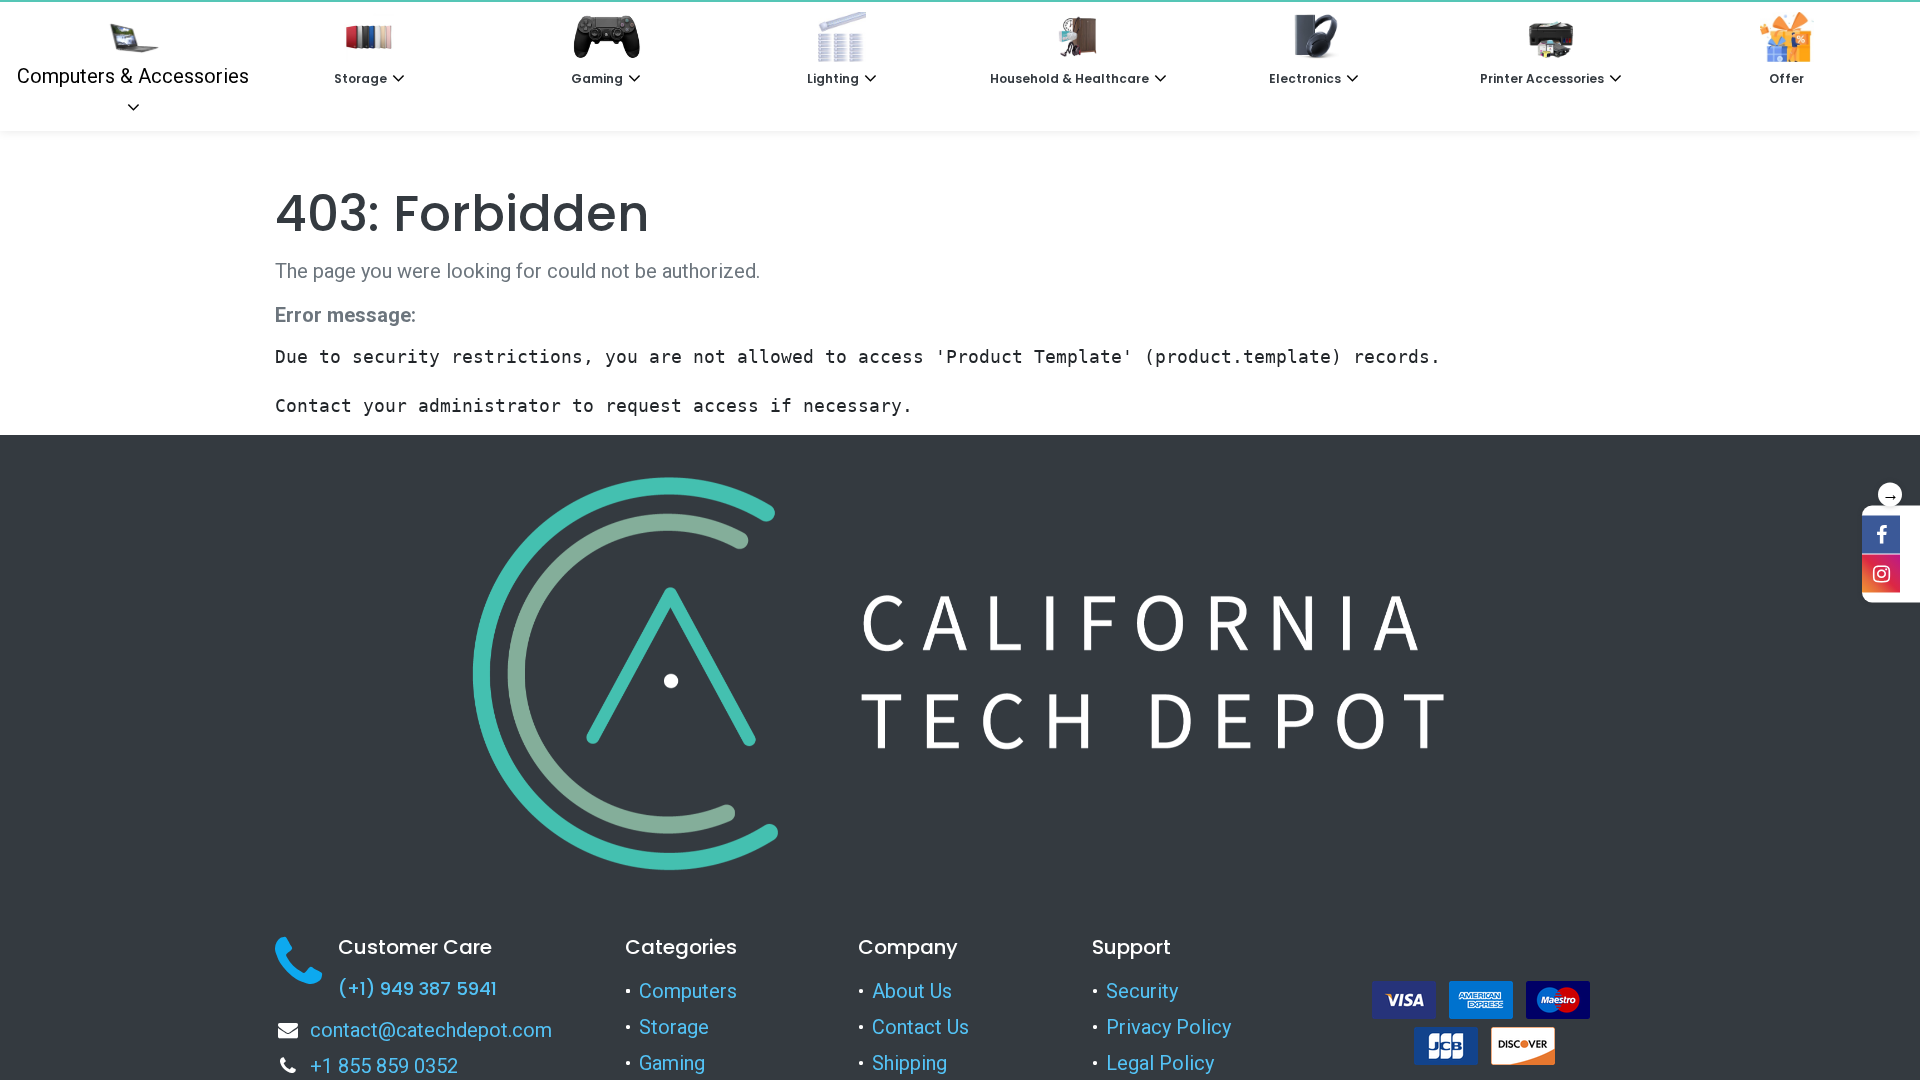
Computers (688, 991)
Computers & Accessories (133, 76)
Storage (674, 1027)
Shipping (909, 1063)
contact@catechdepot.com (431, 1030)
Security (1142, 991)
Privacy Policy (1168, 1027)
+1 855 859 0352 (384, 1066)
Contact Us (920, 1027)
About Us (912, 991)
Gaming (672, 1063)
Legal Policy (1160, 1063)
